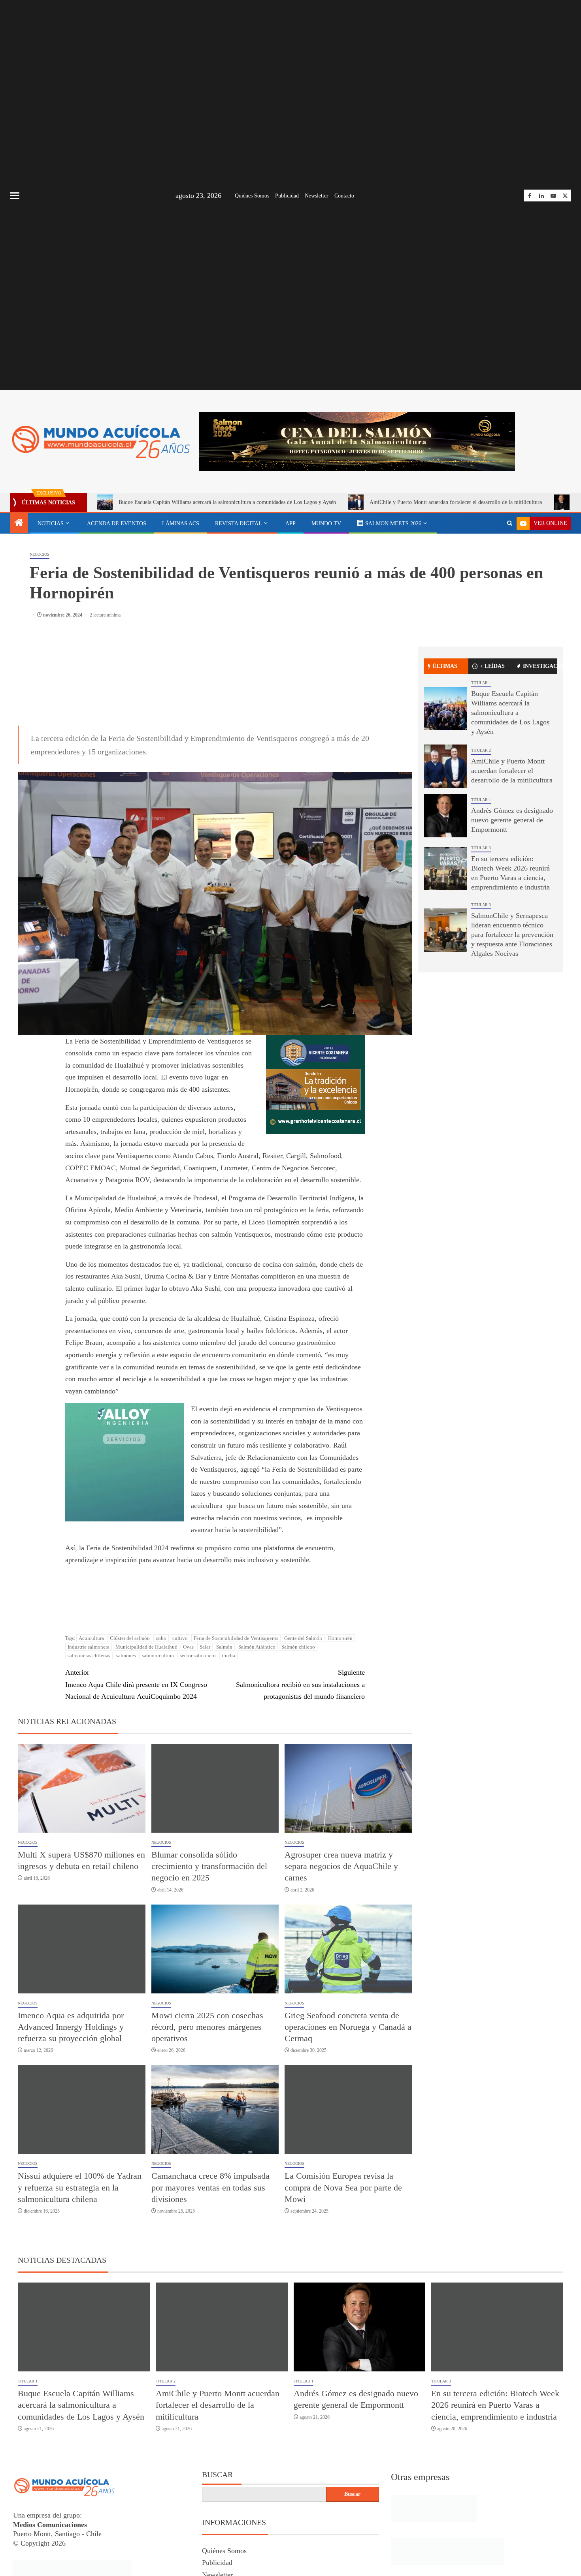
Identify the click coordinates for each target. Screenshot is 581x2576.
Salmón (224, 1648)
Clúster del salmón (130, 1640)
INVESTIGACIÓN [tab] (540, 666)
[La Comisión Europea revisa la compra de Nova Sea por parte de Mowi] (348, 2111)
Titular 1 (481, 683)
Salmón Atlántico (257, 1648)
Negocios (40, 554)
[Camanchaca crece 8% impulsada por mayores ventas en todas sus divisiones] (215, 2111)
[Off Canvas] (15, 196)
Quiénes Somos (252, 196)
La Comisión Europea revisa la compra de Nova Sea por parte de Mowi (343, 2189)
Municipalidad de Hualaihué (146, 1648)
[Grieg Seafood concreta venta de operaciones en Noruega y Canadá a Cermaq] (348, 1950)
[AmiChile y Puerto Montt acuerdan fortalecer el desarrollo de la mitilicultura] (445, 766)
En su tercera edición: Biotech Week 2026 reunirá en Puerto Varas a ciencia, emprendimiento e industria (495, 2407)
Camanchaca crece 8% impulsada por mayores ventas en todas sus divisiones (210, 2189)
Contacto (344, 196)
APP (290, 524)
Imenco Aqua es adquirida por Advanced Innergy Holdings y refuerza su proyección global (71, 2028)
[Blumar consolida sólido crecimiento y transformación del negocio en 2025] (215, 1789)
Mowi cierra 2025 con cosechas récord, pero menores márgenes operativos (207, 2028)
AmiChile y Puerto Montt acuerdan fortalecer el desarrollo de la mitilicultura (456, 502)
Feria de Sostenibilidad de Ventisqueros (236, 1640)
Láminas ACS (181, 524)
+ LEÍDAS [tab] (492, 666)
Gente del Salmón (303, 1640)
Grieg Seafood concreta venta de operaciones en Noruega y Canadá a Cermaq (348, 2028)
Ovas (188, 1648)
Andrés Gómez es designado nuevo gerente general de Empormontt (512, 820)
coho (161, 1640)
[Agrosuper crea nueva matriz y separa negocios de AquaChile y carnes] (348, 1789)
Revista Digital (239, 524)
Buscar (217, 2476)
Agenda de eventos (117, 524)
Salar (205, 1648)
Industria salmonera (89, 1648)
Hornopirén (340, 1640)
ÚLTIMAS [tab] (445, 666)
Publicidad (287, 196)
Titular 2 (481, 750)
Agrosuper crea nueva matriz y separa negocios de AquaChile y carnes (341, 1867)
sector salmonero (198, 1657)
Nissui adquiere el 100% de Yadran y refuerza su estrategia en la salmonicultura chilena (80, 2189)
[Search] (510, 523)
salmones (126, 1657)
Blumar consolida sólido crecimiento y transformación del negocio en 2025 (209, 1867)
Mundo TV (326, 524)
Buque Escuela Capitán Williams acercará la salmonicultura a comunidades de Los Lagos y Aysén (227, 502)
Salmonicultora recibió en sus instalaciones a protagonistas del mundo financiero (300, 1686)
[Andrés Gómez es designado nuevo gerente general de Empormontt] (445, 816)
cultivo (180, 1640)
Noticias (51, 524)
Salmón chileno (298, 1648)
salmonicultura (158, 1657)
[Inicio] (19, 523)
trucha (228, 1657)
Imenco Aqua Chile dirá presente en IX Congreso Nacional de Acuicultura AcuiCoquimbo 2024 (136, 1686)
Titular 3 (481, 848)
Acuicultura (91, 1640)
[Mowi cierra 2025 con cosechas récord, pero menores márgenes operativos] (215, 1950)
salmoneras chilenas (89, 1657)
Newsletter (317, 196)
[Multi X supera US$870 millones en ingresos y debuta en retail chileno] (82, 1789)
